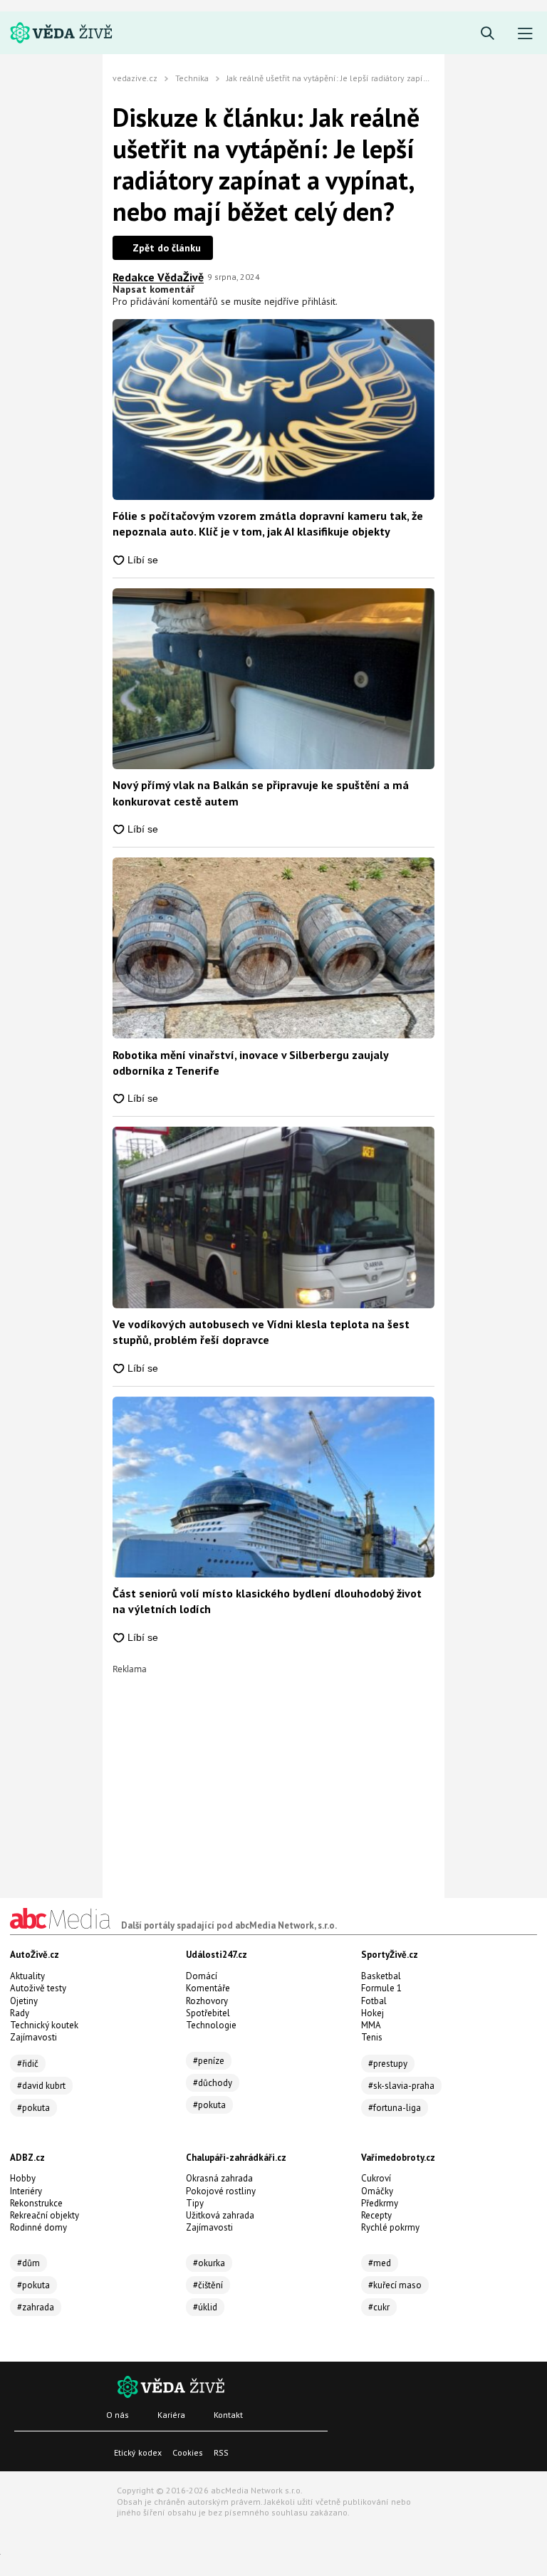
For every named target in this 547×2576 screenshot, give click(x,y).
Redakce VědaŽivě (158, 277)
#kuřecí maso (395, 2285)
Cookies (188, 2452)
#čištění (208, 2285)
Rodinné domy (38, 2227)
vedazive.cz (135, 78)
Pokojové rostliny (221, 2191)
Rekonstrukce (36, 2203)
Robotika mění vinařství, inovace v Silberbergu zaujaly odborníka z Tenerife (250, 1063)
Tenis (372, 2037)
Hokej (373, 2013)
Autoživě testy (38, 1988)
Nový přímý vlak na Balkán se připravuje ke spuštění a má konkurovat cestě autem (261, 793)
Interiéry (26, 2191)
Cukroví (376, 2178)
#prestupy (388, 2064)
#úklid (205, 2307)
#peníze (209, 2061)
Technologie (211, 2025)
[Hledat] (488, 34)
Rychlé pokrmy (390, 2227)
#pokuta (33, 2108)
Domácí (202, 1976)
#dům (28, 2263)
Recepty (376, 2215)
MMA (371, 2025)
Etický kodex (138, 2452)
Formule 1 (381, 1988)
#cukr (379, 2307)
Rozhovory (207, 2001)
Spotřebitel (208, 2013)
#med (380, 2263)
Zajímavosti (33, 2037)
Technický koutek (44, 2025)
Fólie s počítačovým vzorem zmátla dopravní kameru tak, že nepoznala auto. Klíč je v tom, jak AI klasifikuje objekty (268, 523)
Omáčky (377, 2191)
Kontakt (228, 2415)
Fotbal (374, 2001)
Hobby (23, 2178)
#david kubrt (41, 2086)
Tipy (195, 2203)
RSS (221, 2452)
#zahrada (36, 2307)
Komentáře (208, 1988)
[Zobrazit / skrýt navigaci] (525, 34)
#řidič (28, 2064)
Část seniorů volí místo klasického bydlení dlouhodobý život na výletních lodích (267, 1601)
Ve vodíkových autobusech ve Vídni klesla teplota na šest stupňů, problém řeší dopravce (261, 1332)
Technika (192, 78)
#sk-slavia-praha (401, 2086)
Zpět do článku (167, 248)
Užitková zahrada (220, 2215)
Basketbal (381, 1976)
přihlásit (319, 301)
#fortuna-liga (395, 2108)
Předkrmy (380, 2203)
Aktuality (27, 1976)
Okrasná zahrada (219, 2178)
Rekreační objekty (45, 2215)
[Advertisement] (273, 1773)
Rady (20, 2013)
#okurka (209, 2263)
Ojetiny (24, 2001)
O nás (118, 2415)
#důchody (213, 2083)
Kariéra (171, 2415)
